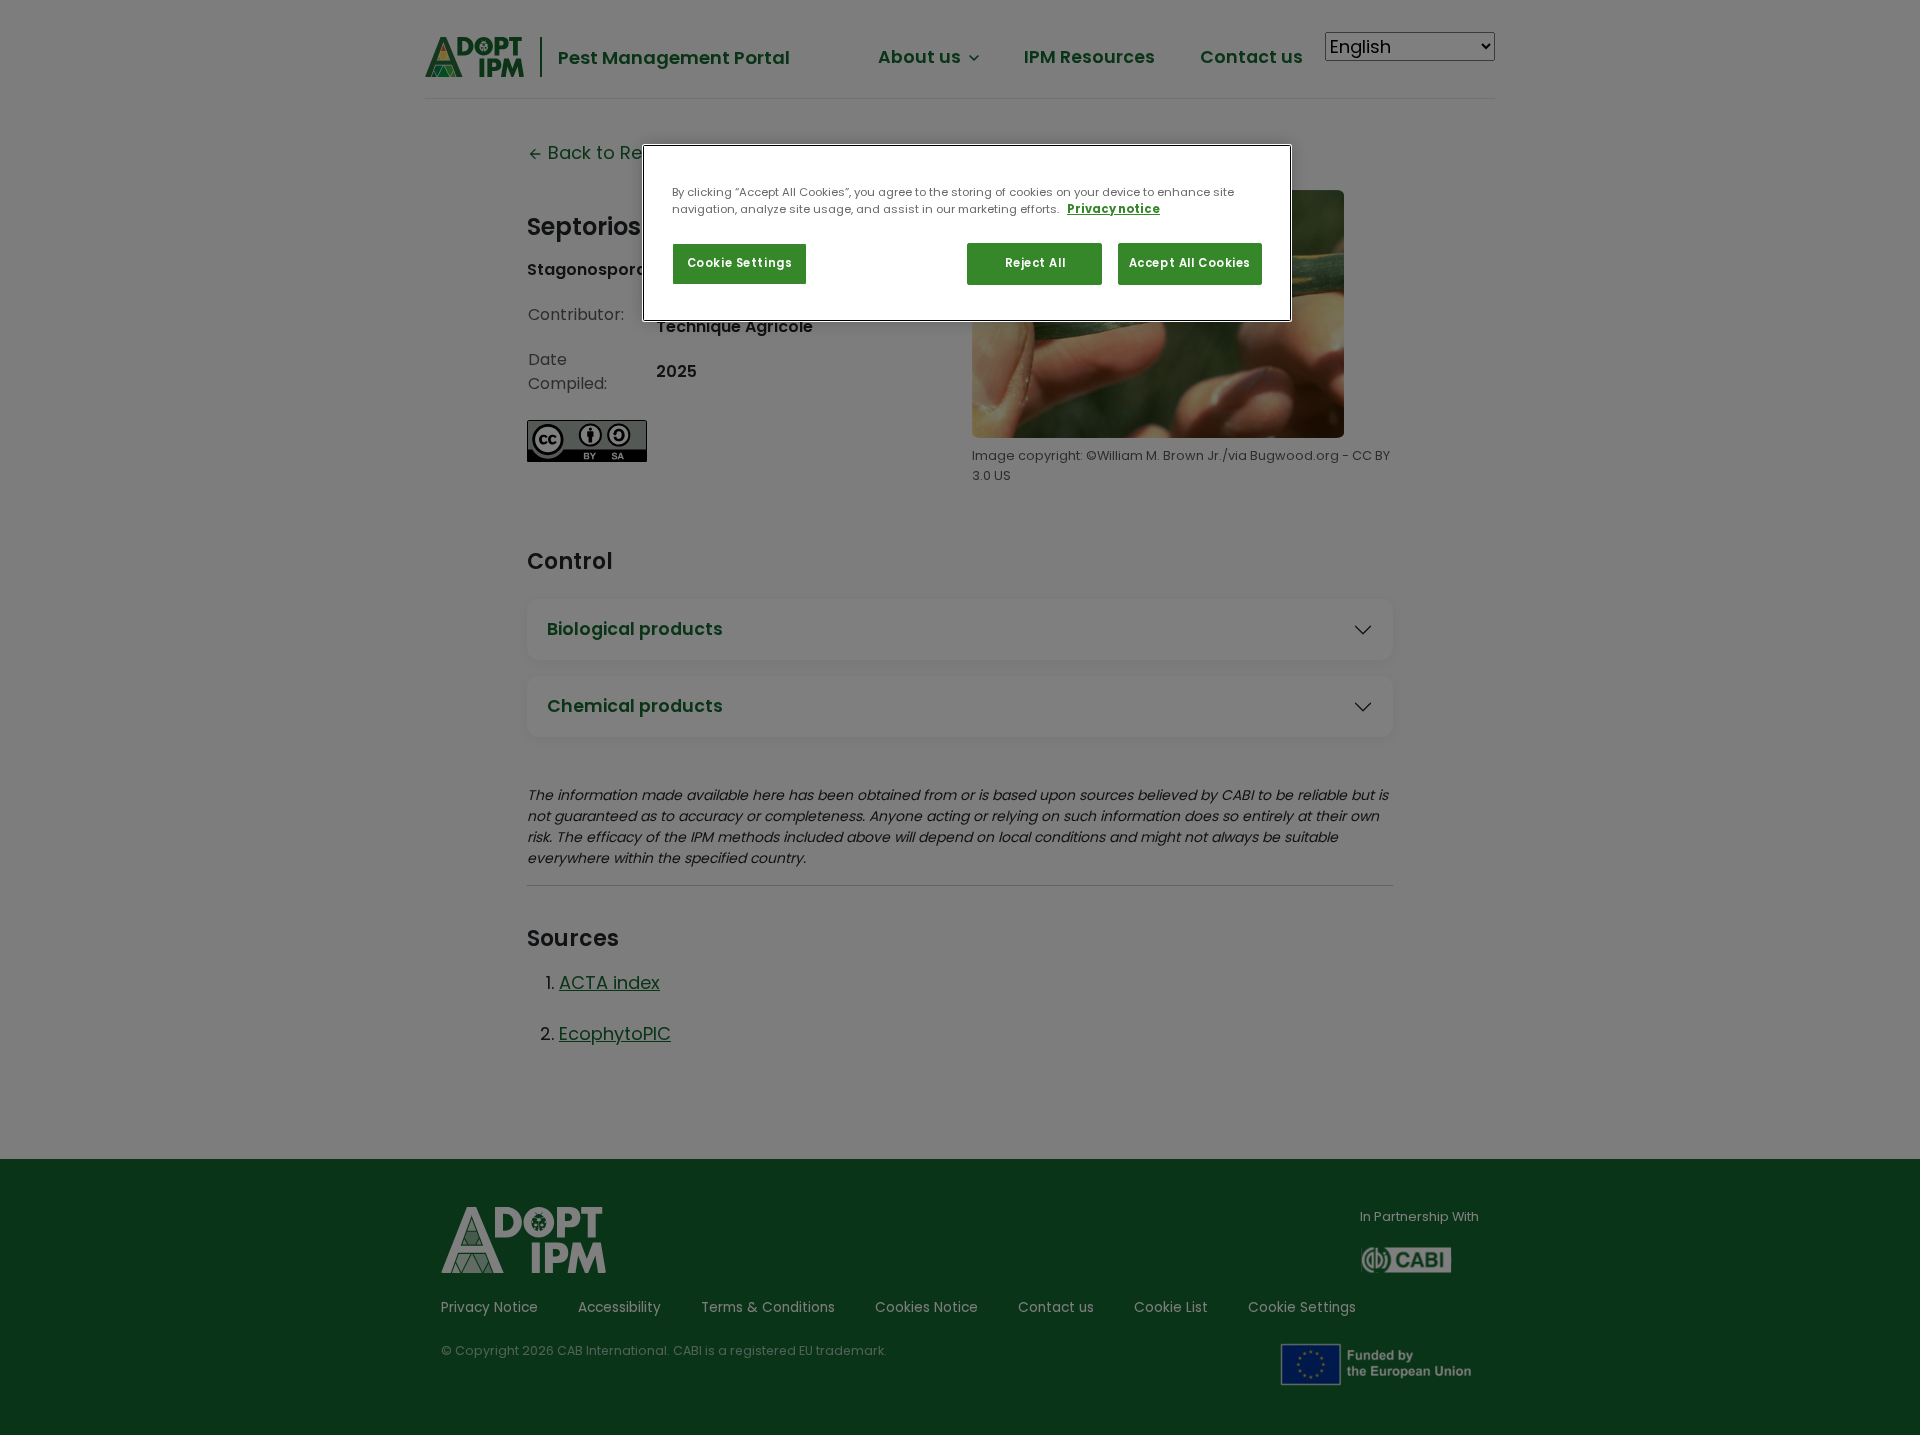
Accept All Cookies (1190, 263)
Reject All (1035, 263)
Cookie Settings (740, 263)
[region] (967, 233)
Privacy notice (1113, 209)
